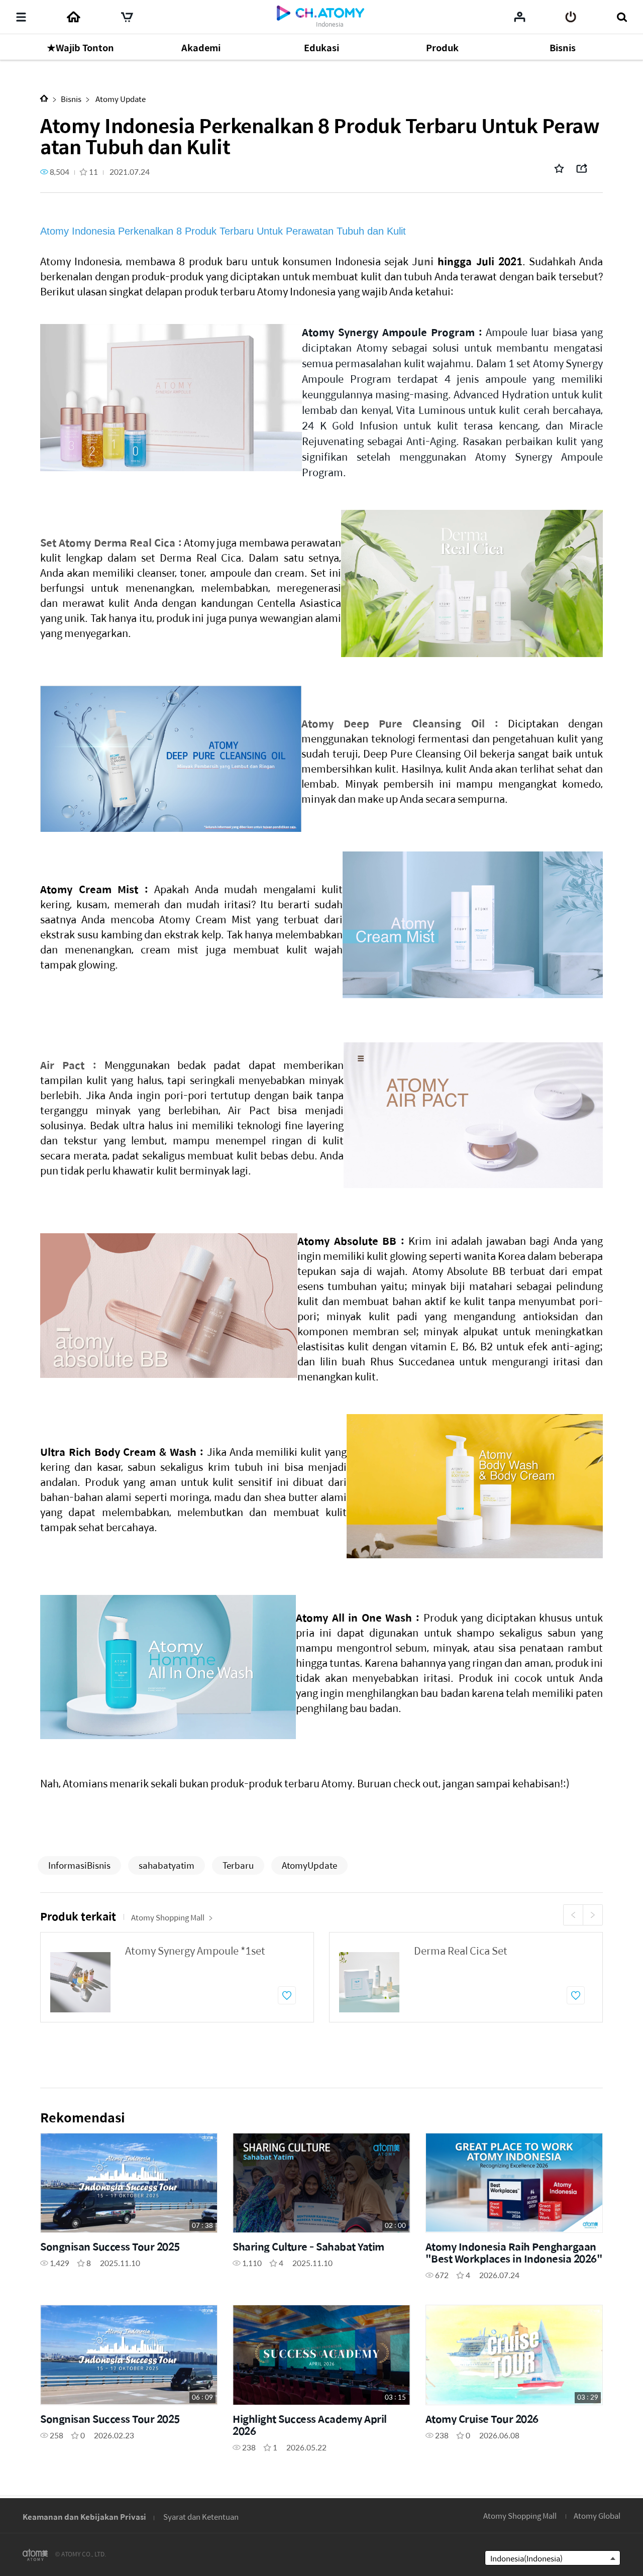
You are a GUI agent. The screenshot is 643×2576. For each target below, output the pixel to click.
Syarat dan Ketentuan (201, 2516)
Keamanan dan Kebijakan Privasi (84, 2516)
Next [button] (593, 1915)
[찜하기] (287, 1995)
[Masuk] (571, 17)
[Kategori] (21, 17)
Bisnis (71, 99)
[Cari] (622, 17)
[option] (177, 1977)
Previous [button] (573, 1915)
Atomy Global (597, 2515)
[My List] (520, 17)
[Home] (73, 17)
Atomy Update (120, 99)
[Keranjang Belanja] (127, 17)
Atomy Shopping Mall (168, 1917)
